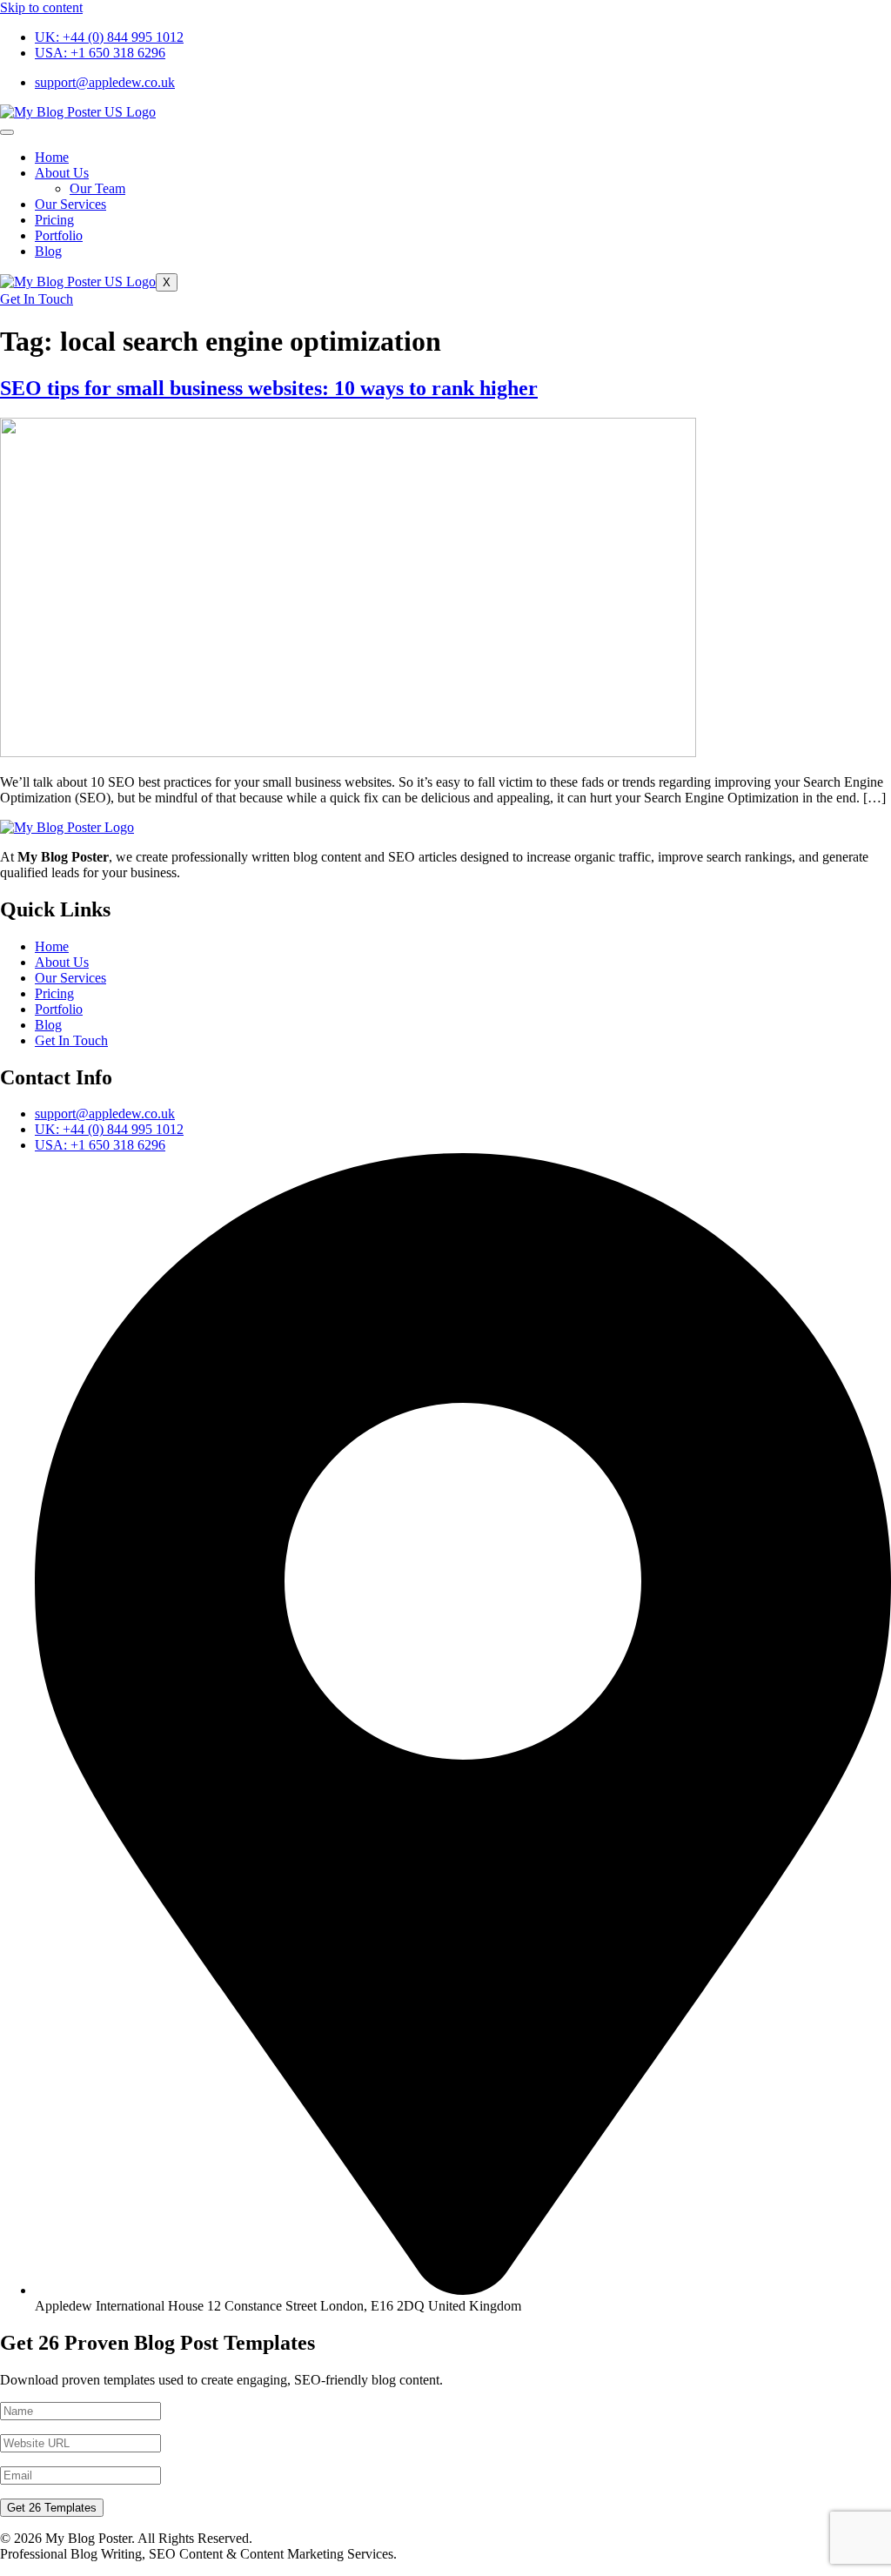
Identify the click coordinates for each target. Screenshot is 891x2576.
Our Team (97, 188)
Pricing (54, 220)
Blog (48, 251)
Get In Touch (37, 299)
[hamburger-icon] (7, 132)
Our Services (70, 204)
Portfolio (59, 235)
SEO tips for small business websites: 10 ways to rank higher (269, 388)
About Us (62, 173)
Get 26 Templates (52, 2508)
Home (52, 157)
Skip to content (41, 7)
